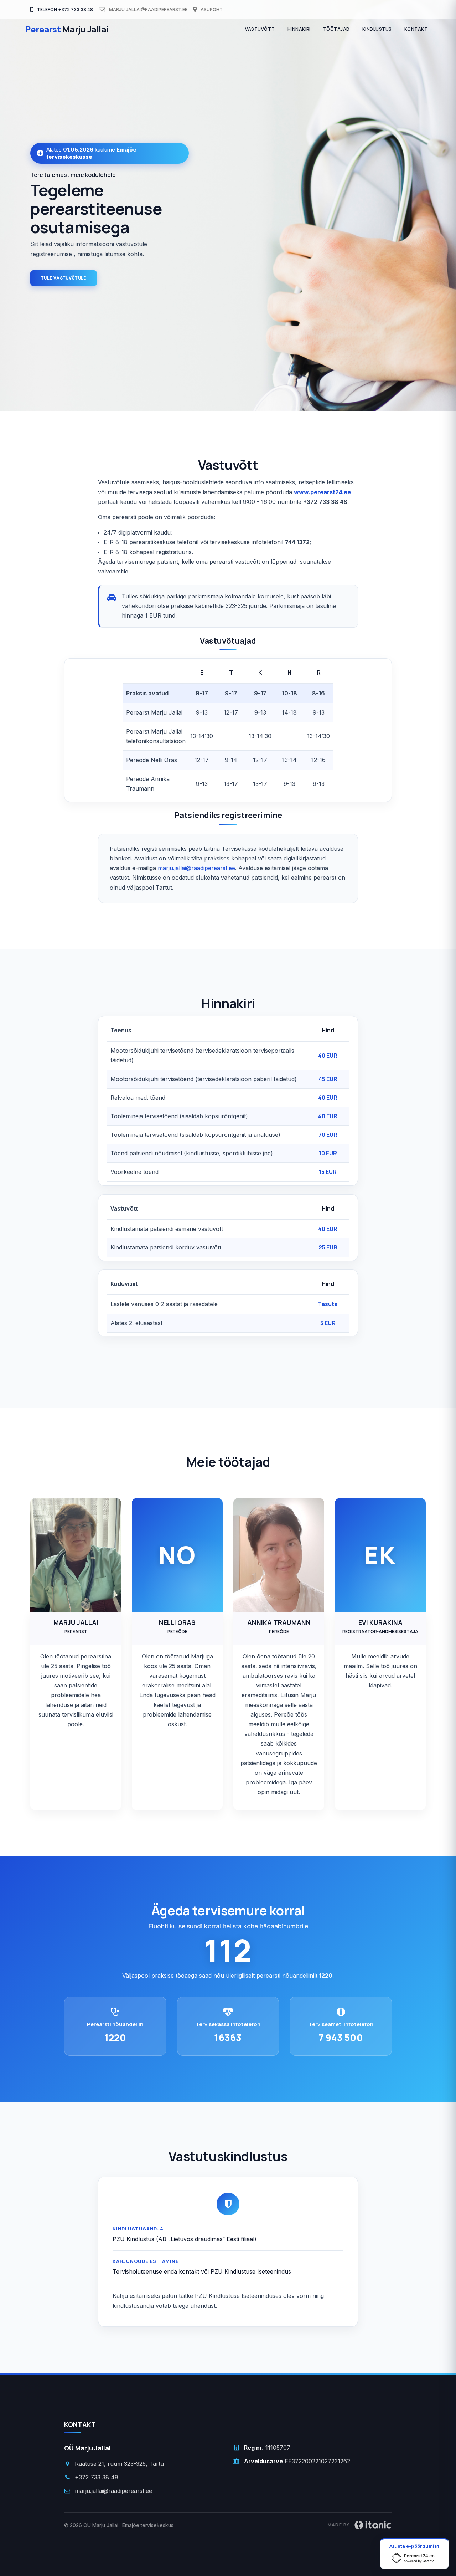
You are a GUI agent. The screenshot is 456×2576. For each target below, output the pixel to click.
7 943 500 (341, 2038)
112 (228, 1950)
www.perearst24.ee (322, 492)
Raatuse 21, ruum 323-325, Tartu (119, 2464)
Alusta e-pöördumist (414, 2546)
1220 (115, 2038)
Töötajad (336, 29)
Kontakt (416, 29)
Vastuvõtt (260, 29)
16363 (228, 2038)
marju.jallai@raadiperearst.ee (148, 9)
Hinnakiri (299, 29)
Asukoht (211, 9)
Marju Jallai (67, 29)
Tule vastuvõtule (64, 278)
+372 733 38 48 (97, 2477)
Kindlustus (377, 29)
